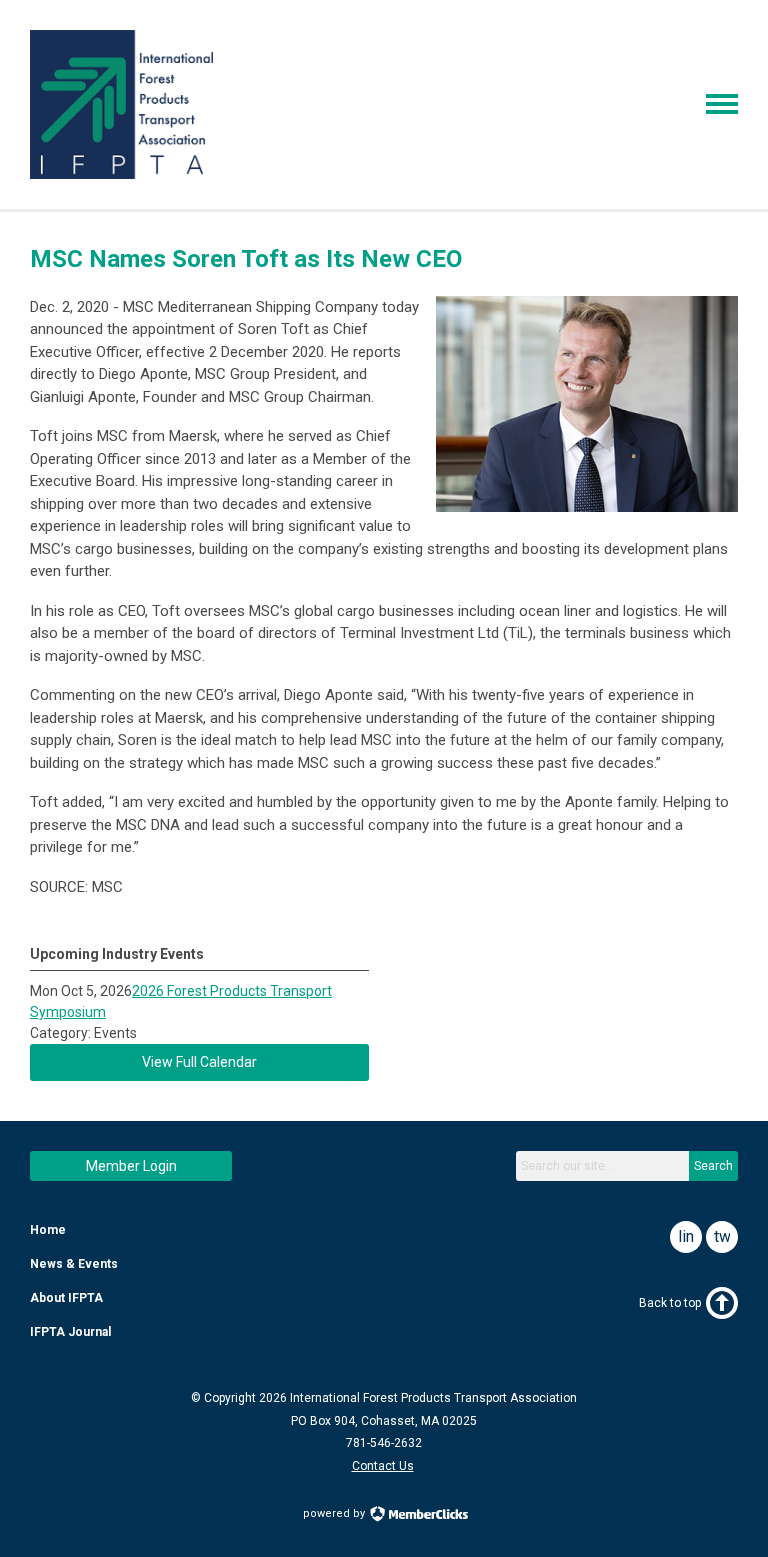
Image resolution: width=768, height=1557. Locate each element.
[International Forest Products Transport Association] (121, 174)
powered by (335, 1513)
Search (713, 1166)
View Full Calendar (199, 1062)
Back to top (670, 1303)
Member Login (131, 1166)
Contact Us (383, 1466)
